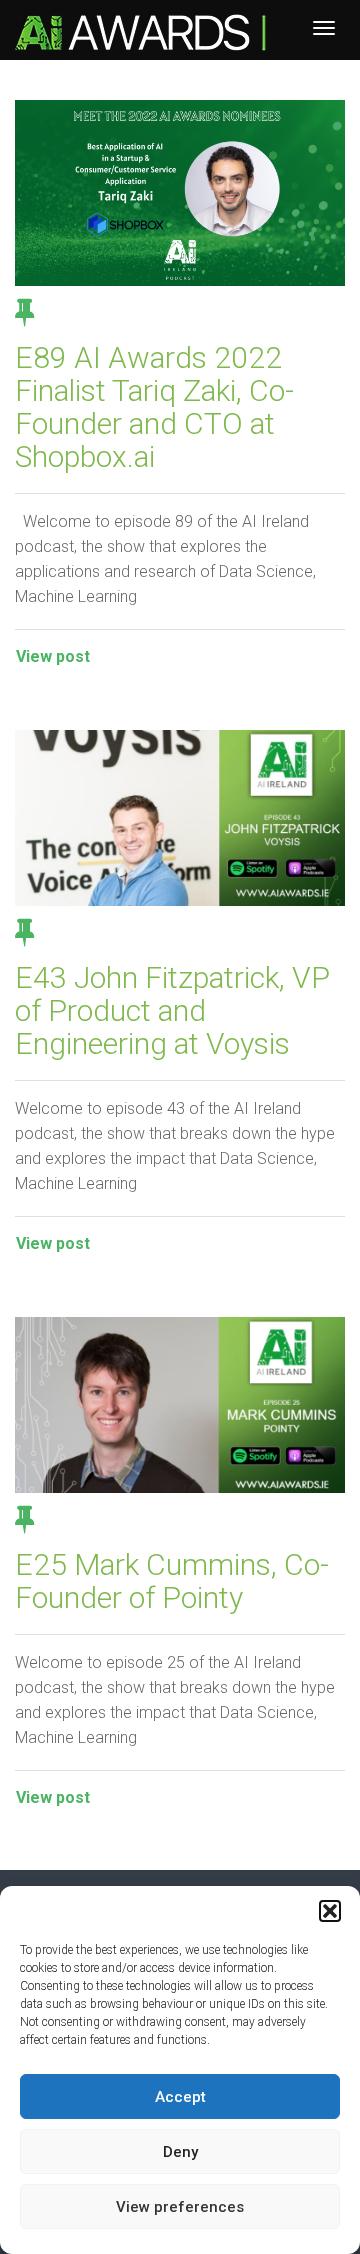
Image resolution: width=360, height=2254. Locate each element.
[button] (330, 1911)
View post (53, 656)
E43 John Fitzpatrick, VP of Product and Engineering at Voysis (172, 1010)
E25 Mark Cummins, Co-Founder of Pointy (172, 1581)
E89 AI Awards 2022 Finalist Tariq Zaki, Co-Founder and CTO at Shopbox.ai (154, 407)
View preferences (180, 2207)
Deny (180, 2152)
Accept (180, 2097)
